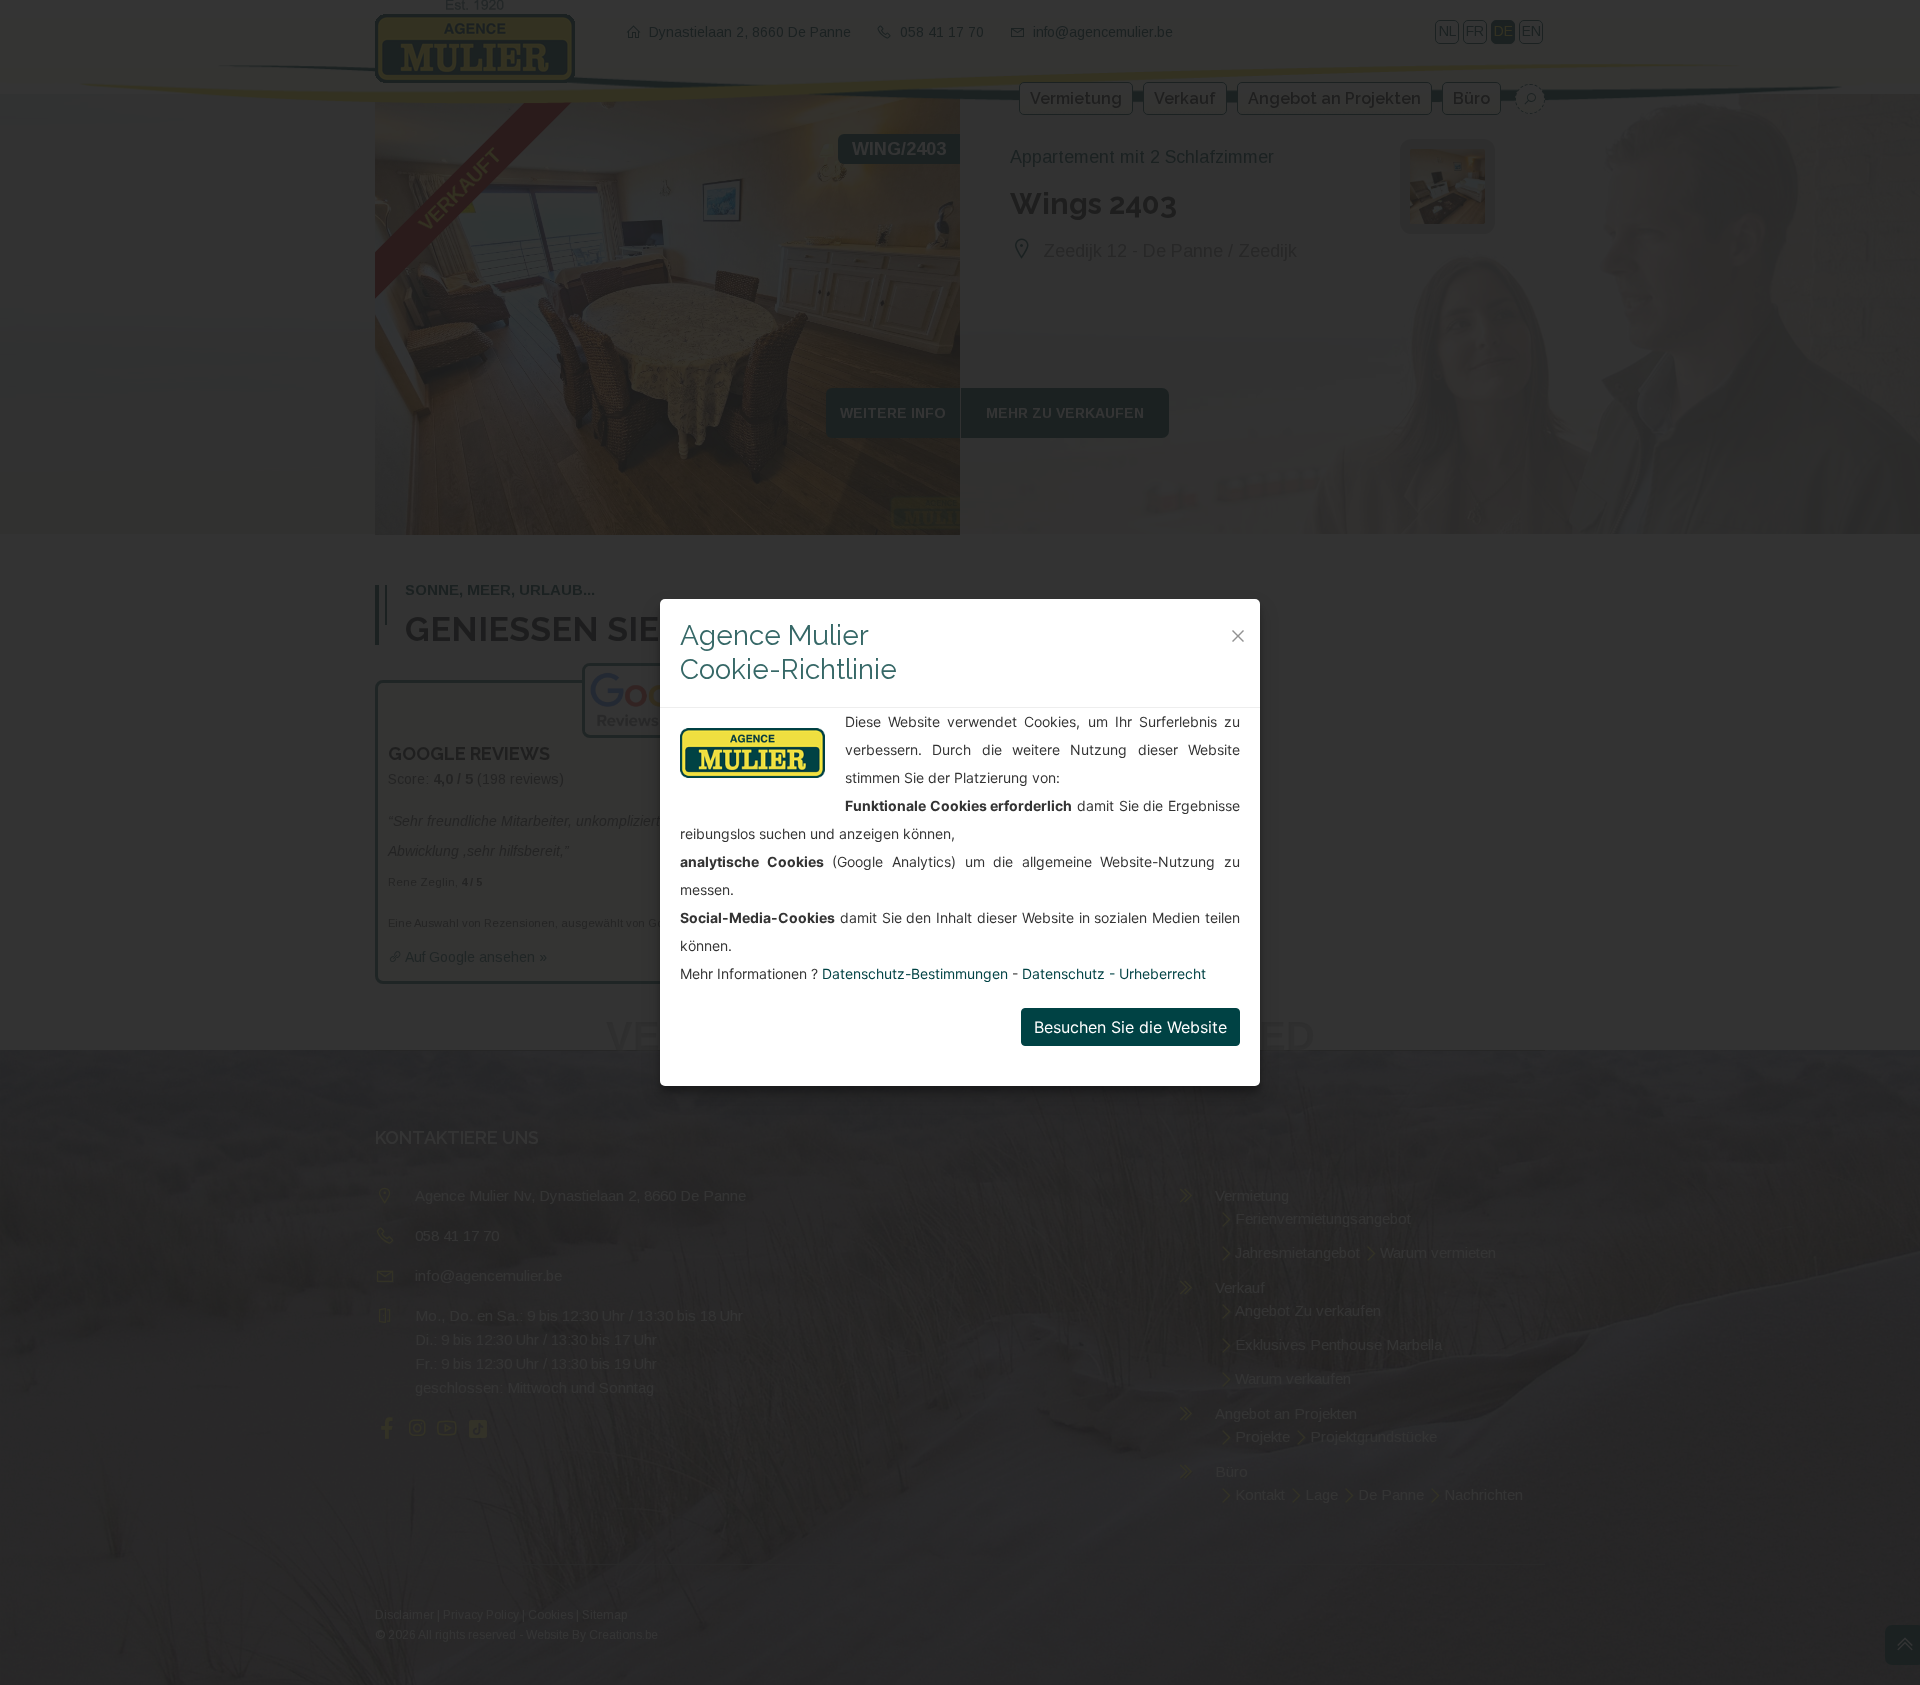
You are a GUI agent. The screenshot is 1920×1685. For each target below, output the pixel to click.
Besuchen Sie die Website (1130, 1027)
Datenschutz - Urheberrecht (1114, 973)
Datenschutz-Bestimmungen (917, 973)
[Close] (1238, 636)
